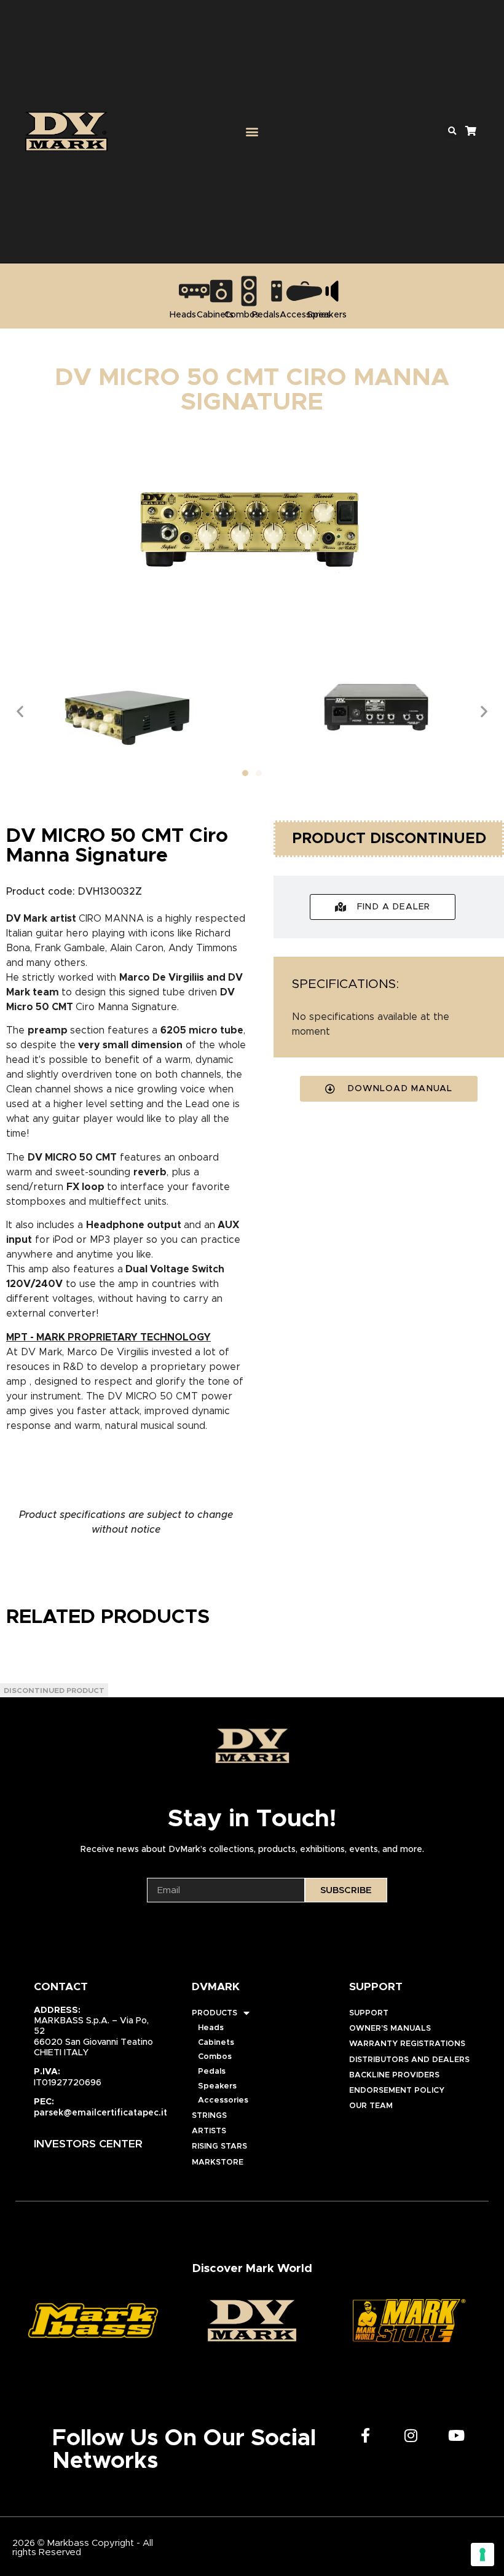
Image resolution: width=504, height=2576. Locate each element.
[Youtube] (457, 2435)
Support (369, 2013)
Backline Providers (394, 2075)
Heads (211, 2028)
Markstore (218, 2162)
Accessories (223, 2100)
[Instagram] (411, 2435)
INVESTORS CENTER (88, 2144)
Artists (209, 2131)
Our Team (371, 2106)
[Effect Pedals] (277, 291)
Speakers (217, 2086)
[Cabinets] (221, 291)
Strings (209, 2116)
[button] (252, 131)
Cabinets (216, 2043)
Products (215, 2013)
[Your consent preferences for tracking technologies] (482, 2555)
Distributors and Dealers (409, 2060)
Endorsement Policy (397, 2091)
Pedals (212, 2072)
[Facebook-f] (366, 2435)
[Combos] (249, 291)
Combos (215, 2057)
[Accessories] (304, 291)
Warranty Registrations (407, 2044)
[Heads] (194, 291)
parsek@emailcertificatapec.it (100, 2113)
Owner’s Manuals (390, 2029)
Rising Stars (219, 2146)
